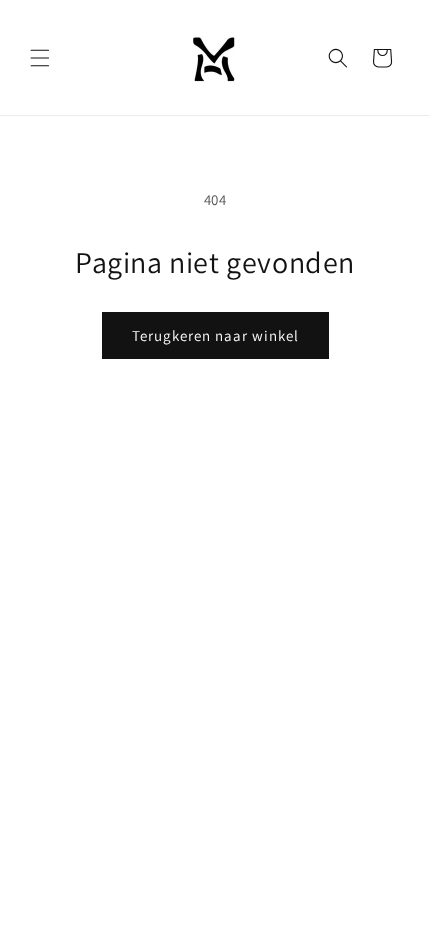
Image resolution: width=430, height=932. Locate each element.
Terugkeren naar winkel (215, 335)
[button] (40, 58)
